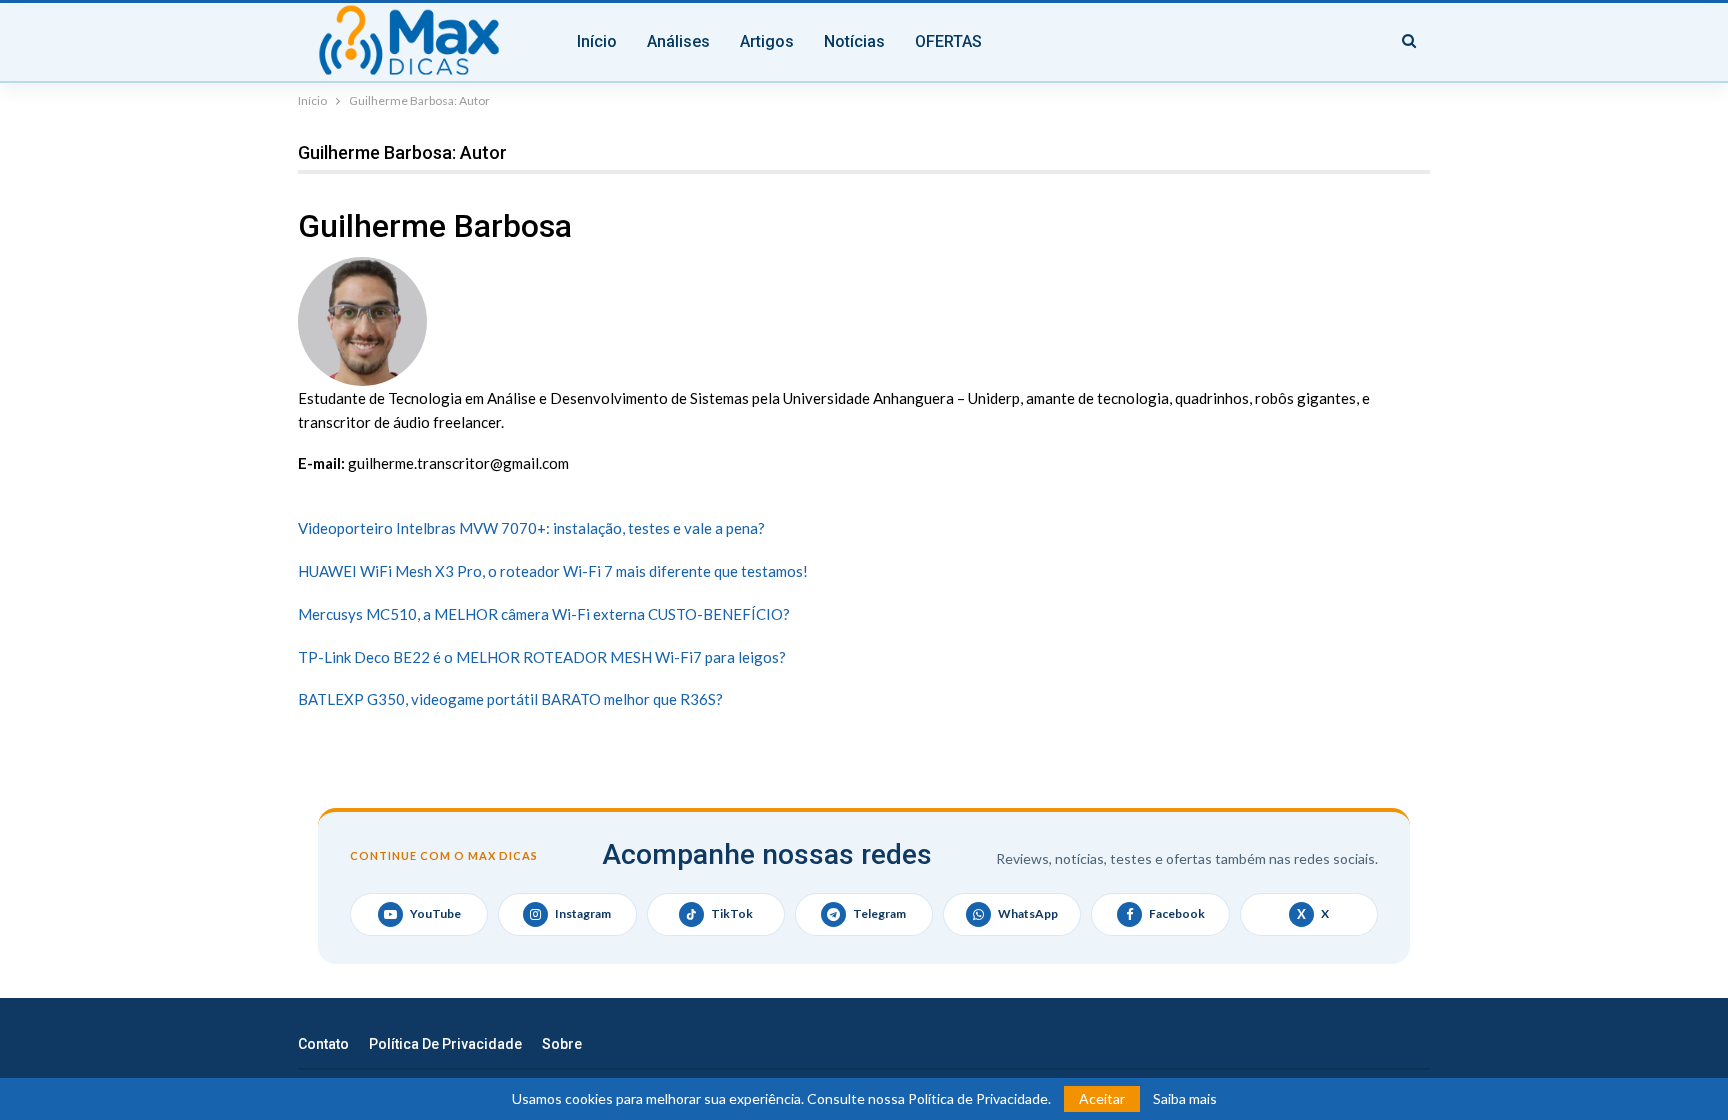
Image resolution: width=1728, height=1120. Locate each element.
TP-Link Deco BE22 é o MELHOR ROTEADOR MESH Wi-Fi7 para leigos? (542, 657)
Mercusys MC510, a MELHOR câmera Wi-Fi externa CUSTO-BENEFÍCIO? (544, 614)
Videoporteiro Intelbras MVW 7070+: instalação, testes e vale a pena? (531, 528)
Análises (678, 41)
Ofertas (948, 41)
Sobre (562, 1044)
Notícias (854, 41)
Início (597, 41)
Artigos (767, 41)
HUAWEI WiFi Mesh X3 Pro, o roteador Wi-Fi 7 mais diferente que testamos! (553, 571)
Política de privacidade (445, 1044)
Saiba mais (1185, 1099)
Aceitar (1102, 1098)
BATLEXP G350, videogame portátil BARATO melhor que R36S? (510, 699)
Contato (323, 1044)
